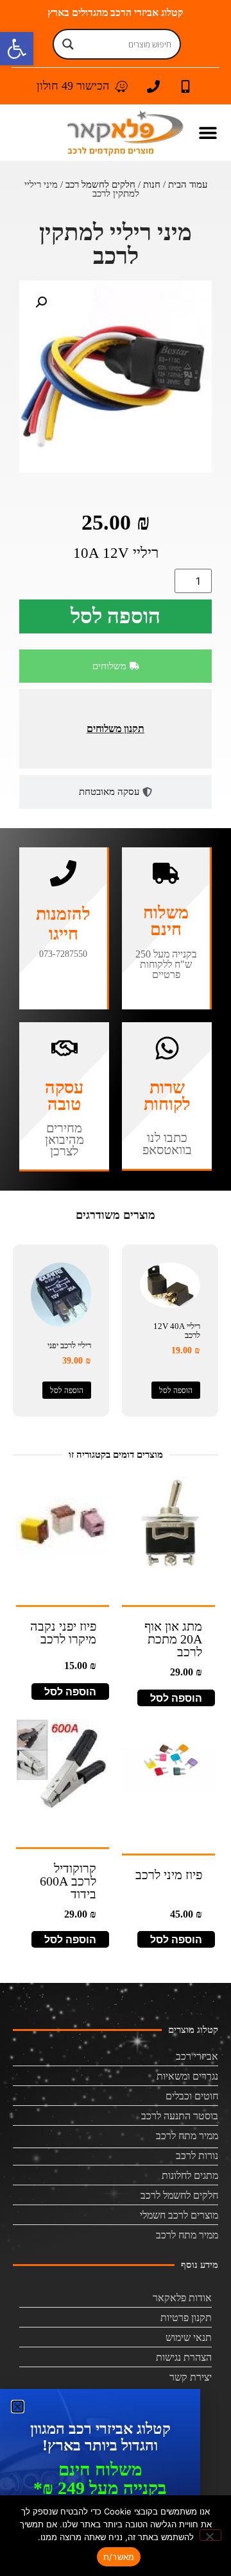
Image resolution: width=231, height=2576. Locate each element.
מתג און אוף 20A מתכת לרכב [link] (173, 1639)
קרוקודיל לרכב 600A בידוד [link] (68, 1881)
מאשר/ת (119, 2557)
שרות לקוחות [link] (167, 1096)
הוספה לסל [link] (176, 1390)
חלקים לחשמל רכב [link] (100, 184)
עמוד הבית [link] (188, 184)
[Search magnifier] (68, 44)
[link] (17, 49)
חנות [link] (152, 184)
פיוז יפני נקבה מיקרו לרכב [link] (63, 1633)
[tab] (116, 666)
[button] (208, 133)
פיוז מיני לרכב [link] (169, 1875)
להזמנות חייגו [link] (63, 924)
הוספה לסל (116, 616)
